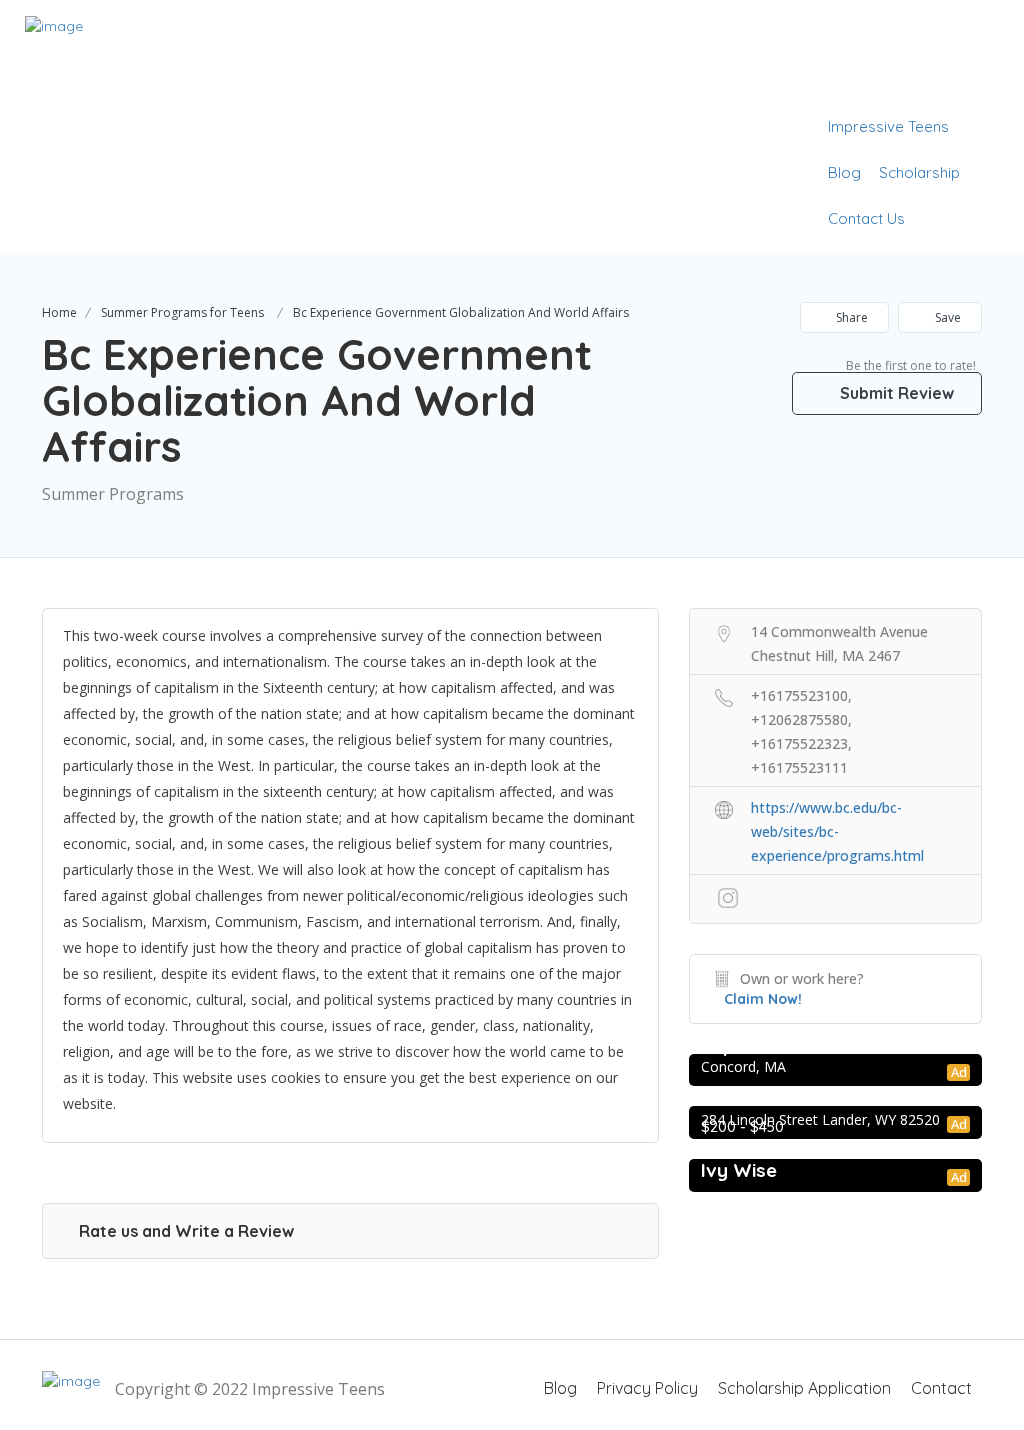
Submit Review (895, 393)
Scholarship (919, 172)
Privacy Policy (647, 1388)
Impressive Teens (888, 126)
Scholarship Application (804, 1388)
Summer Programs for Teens (182, 312)
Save (946, 317)
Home (59, 312)
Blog (844, 172)
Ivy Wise (739, 1170)
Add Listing (937, 80)
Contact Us (866, 218)
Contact (941, 1388)
